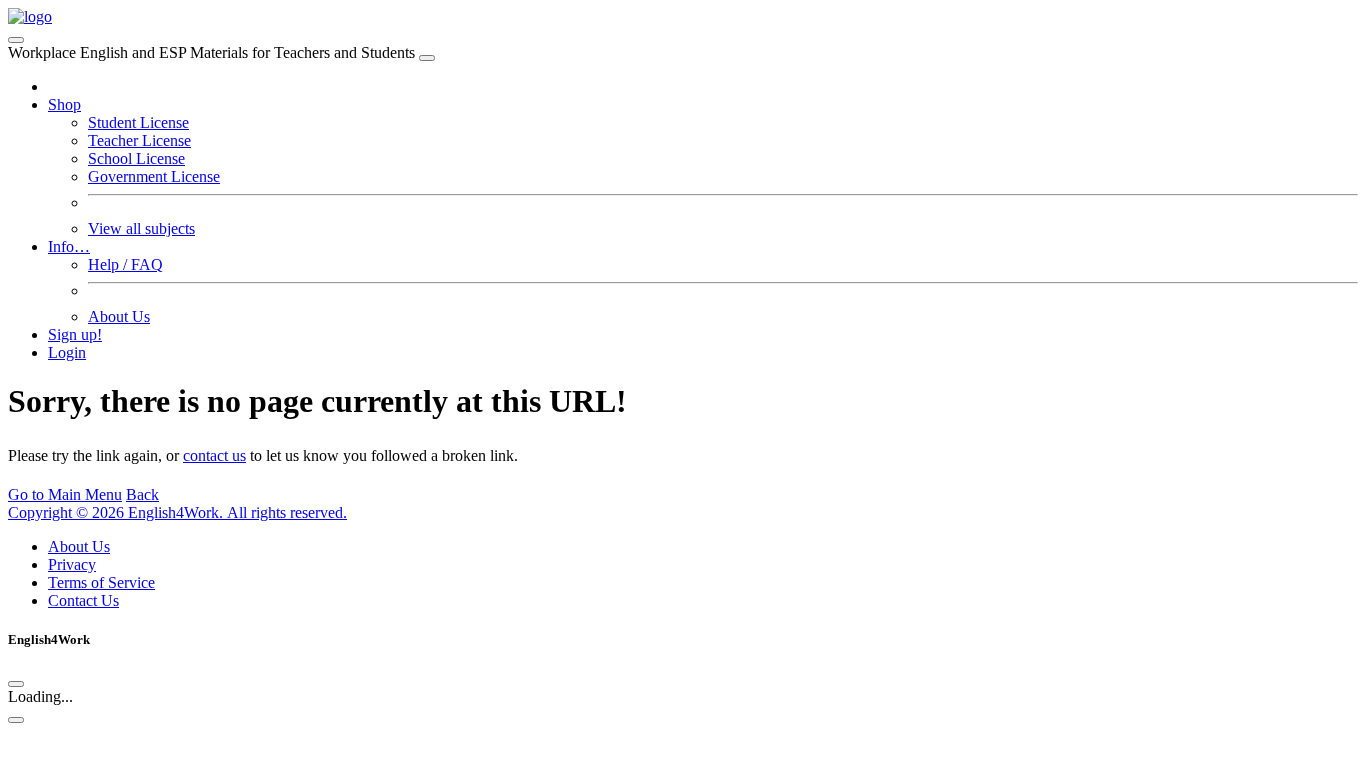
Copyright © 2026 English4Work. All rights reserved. (177, 512)
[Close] (427, 58)
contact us (214, 455)
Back (142, 494)
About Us (119, 316)
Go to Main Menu (65, 494)
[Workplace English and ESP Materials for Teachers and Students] (30, 16)
